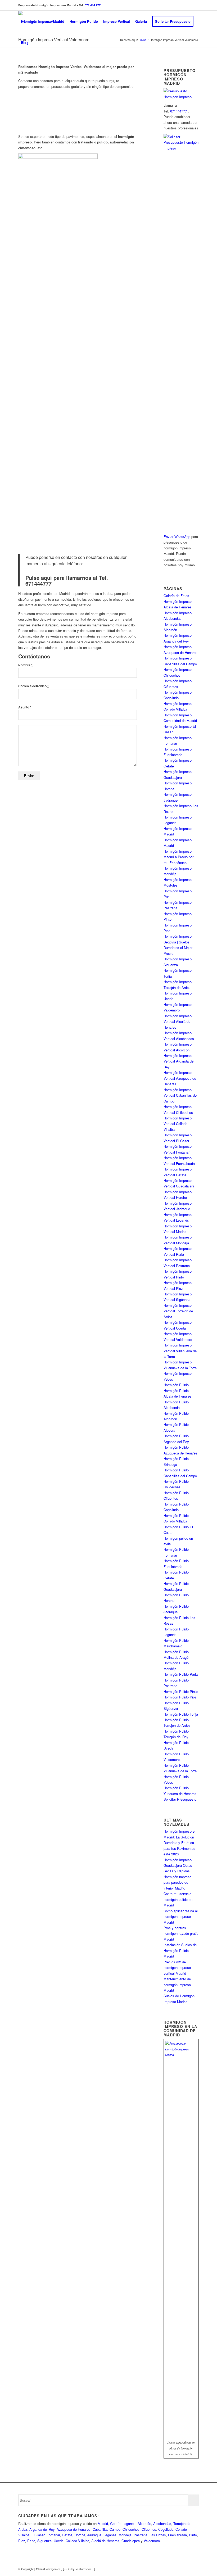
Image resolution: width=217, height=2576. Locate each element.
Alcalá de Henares (105, 2541)
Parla (31, 2541)
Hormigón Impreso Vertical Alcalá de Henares (178, 1022)
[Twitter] (179, 2569)
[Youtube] (171, 2569)
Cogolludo (166, 2529)
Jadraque (94, 2535)
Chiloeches (131, 2529)
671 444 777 (93, 5)
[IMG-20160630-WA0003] (122, 120)
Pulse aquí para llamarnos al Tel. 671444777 (67, 580)
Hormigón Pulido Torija (181, 1714)
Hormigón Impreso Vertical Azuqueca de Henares (180, 1078)
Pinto (193, 2535)
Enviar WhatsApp (177, 537)
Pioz (22, 2541)
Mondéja (125, 2535)
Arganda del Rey (42, 2529)
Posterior (125, 111)
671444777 (178, 111)
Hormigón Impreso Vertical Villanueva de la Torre (180, 1351)
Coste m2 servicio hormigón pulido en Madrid (178, 1899)
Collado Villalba (77, 2541)
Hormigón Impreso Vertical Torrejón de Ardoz (178, 1311)
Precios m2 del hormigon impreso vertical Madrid (177, 1968)
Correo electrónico (33, 686)
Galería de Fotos (176, 596)
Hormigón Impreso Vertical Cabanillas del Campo (180, 1095)
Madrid (103, 2523)
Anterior (30, 111)
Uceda (59, 2541)
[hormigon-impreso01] (65, 120)
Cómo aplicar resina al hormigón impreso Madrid (181, 1917)
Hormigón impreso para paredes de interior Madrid (177, 1882)
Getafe (115, 2523)
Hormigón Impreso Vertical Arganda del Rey (179, 1061)
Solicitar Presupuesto (180, 1799)
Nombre (25, 665)
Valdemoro (152, 2541)
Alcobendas (162, 2523)
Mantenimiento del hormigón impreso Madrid (178, 1985)
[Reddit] (187, 2569)
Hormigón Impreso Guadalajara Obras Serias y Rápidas (178, 1865)
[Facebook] (195, 2569)
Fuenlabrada (177, 2535)
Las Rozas (158, 2535)
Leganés (129, 2523)
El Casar (38, 2535)
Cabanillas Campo (107, 2529)
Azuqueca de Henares (74, 2529)
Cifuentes (149, 2529)
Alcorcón (144, 2523)
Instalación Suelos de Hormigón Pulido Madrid (180, 1950)
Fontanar (53, 2535)
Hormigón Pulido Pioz (180, 1697)
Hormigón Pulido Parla (181, 1674)
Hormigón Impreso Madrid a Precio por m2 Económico (178, 857)
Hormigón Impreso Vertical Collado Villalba (178, 1124)
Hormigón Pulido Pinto (181, 1691)
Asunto (25, 707)
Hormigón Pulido (176, 1385)
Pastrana (141, 2535)
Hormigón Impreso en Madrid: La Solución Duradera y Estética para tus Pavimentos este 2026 (180, 1843)
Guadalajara (131, 2541)
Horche (80, 2535)
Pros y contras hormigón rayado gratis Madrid (181, 1933)
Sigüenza (44, 2541)
